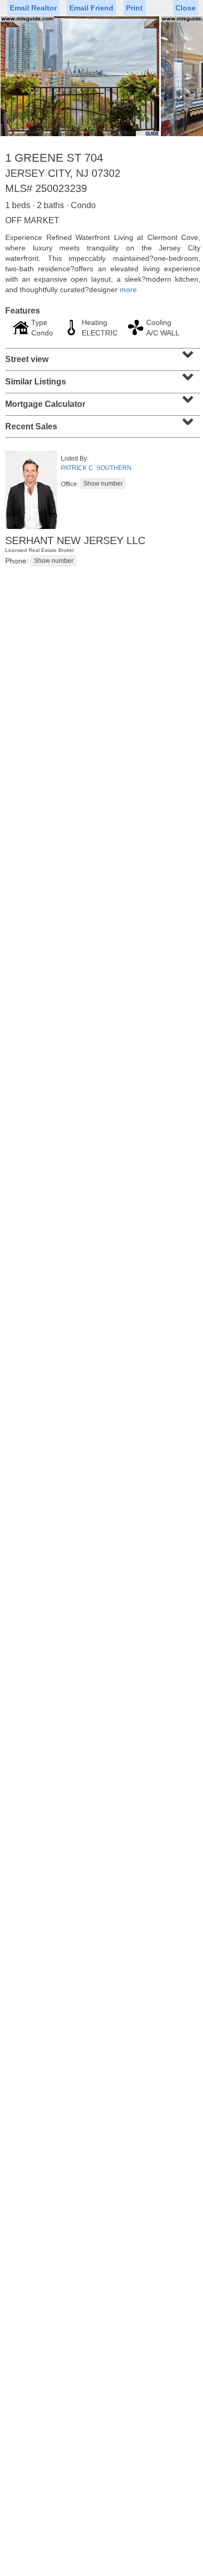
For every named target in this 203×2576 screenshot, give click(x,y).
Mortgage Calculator (102, 401)
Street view (102, 356)
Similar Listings (102, 378)
